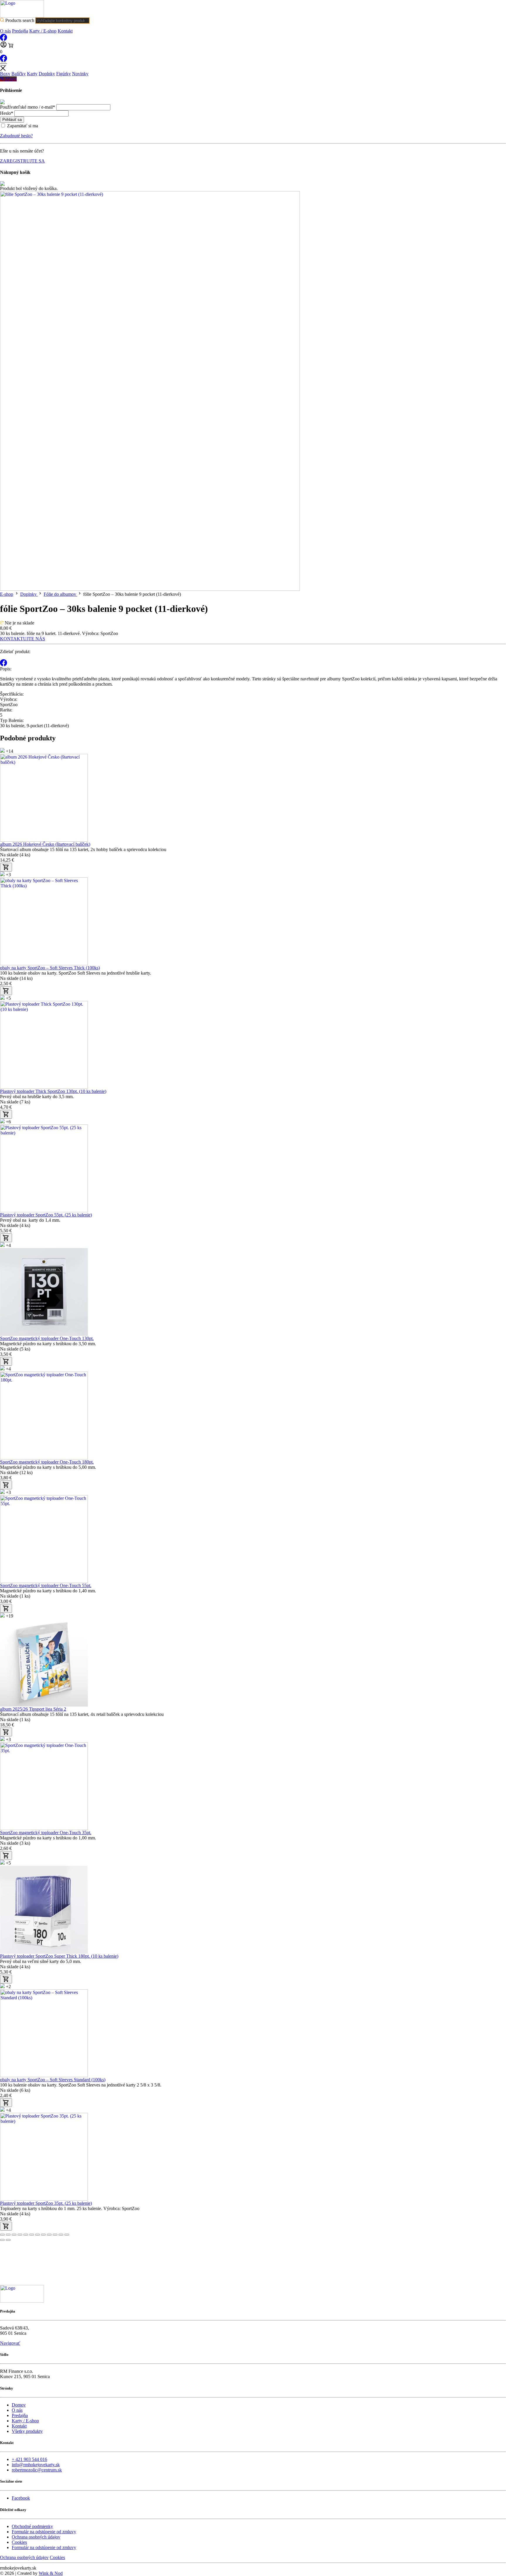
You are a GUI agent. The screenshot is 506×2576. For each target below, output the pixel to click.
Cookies (19, 2542)
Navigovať (10, 2343)
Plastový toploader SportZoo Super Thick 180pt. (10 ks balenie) (59, 1956)
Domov (19, 2405)
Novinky (80, 74)
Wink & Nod (51, 2573)
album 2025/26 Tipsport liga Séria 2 (33, 1709)
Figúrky (64, 74)
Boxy (5, 74)
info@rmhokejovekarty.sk (36, 2465)
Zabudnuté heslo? (16, 136)
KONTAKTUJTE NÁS (23, 639)
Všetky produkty (27, 2431)
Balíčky (19, 74)
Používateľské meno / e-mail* (28, 107)
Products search (20, 20)
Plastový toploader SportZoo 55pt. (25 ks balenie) (46, 1215)
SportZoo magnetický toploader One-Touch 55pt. (46, 1585)
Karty (32, 74)
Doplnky (47, 74)
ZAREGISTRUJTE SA (22, 161)
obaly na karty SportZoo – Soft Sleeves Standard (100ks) (53, 2080)
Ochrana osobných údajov (36, 2537)
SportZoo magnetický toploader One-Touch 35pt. (46, 1833)
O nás (5, 31)
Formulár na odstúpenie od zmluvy (44, 2532)
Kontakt (65, 31)
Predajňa (20, 31)
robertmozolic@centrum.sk (37, 2470)
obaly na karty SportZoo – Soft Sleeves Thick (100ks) (50, 968)
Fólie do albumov (60, 594)
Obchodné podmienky (32, 2526)
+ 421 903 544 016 (29, 2459)
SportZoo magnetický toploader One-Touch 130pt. (47, 1338)
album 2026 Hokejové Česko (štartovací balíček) (45, 844)
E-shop (7, 594)
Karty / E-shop (43, 31)
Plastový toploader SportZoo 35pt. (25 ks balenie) (46, 2203)
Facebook (21, 2498)
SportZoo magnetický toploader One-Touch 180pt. (47, 1462)
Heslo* (7, 113)
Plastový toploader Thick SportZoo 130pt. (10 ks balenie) (53, 1091)
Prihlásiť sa (12, 120)
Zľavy (10, 79)
